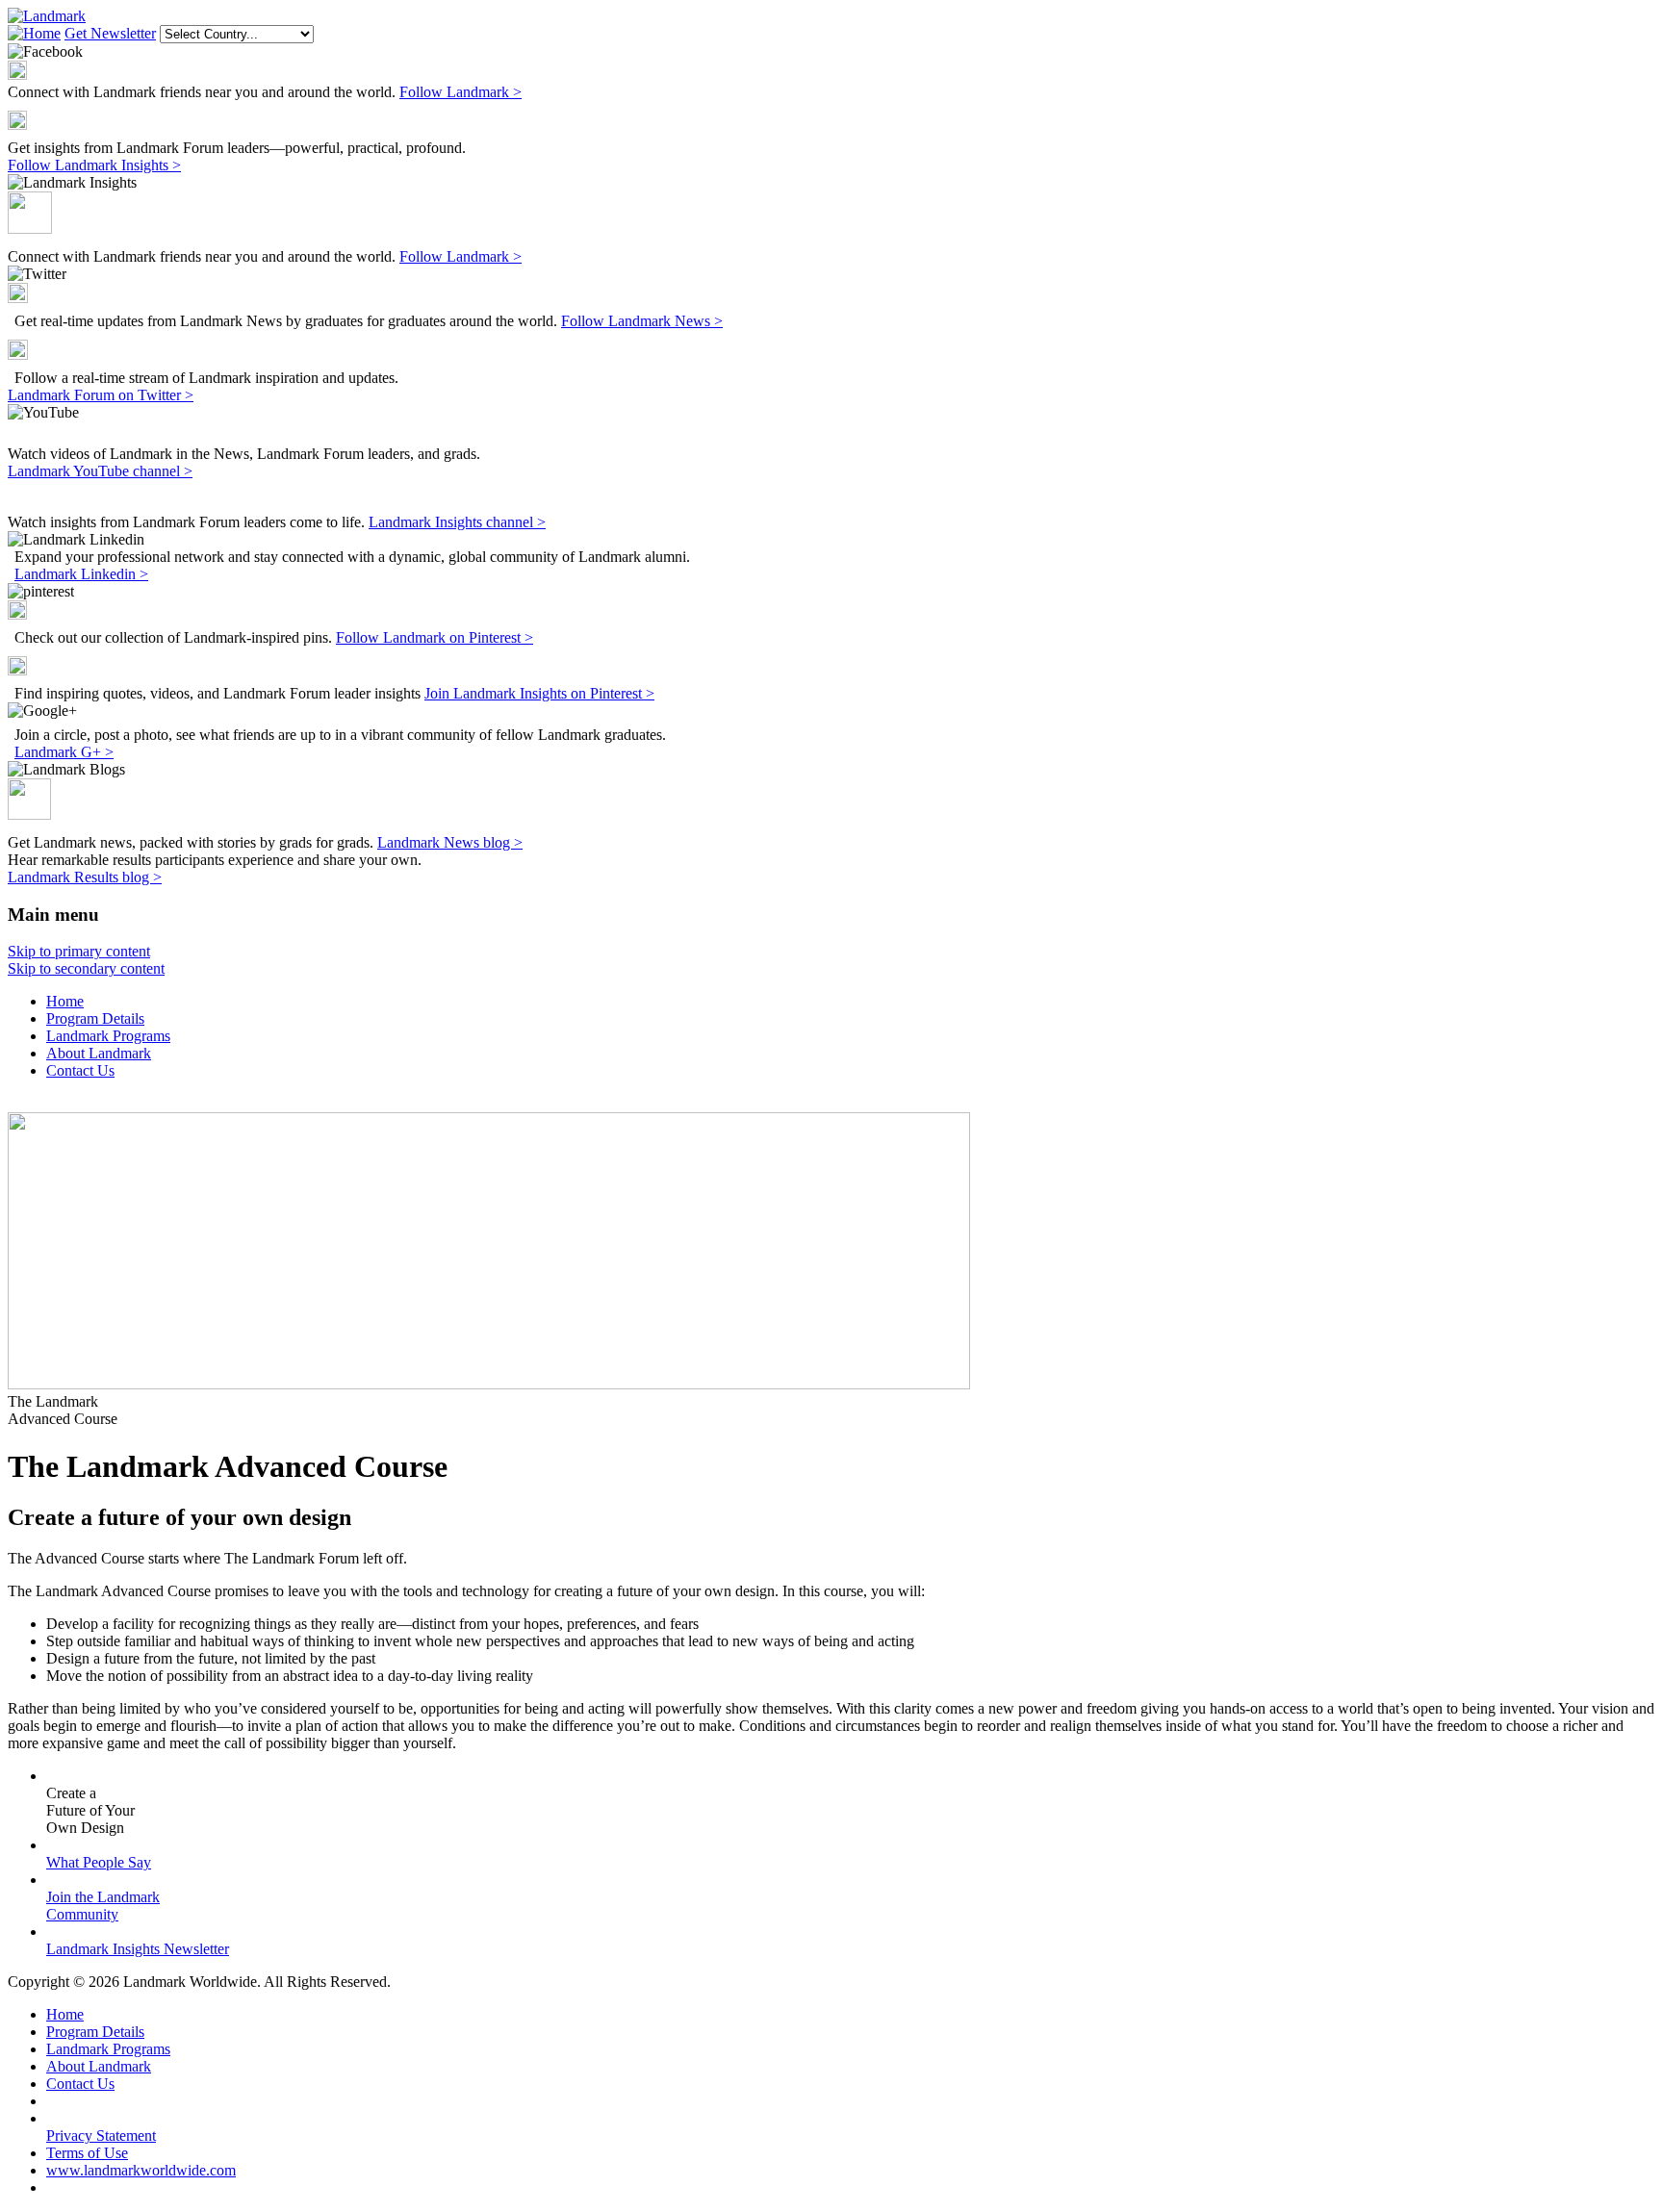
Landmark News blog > (450, 842)
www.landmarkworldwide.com (141, 2170)
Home (65, 1001)
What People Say (99, 1862)
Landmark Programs (108, 1036)
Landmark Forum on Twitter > (101, 395)
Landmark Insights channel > (457, 522)
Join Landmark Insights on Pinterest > (539, 693)
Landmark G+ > (64, 752)
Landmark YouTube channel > (100, 471)
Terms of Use (87, 2153)
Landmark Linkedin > (81, 574)
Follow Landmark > (461, 92)
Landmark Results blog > (85, 877)
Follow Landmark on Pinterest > (435, 637)
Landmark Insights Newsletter (138, 1949)
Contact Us (80, 1070)
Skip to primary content (79, 951)
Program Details (95, 1018)
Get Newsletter (110, 33)
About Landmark (99, 1053)
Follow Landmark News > (642, 321)
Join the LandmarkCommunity (103, 1906)
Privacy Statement (101, 2136)
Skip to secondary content (86, 968)
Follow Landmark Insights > (94, 165)
